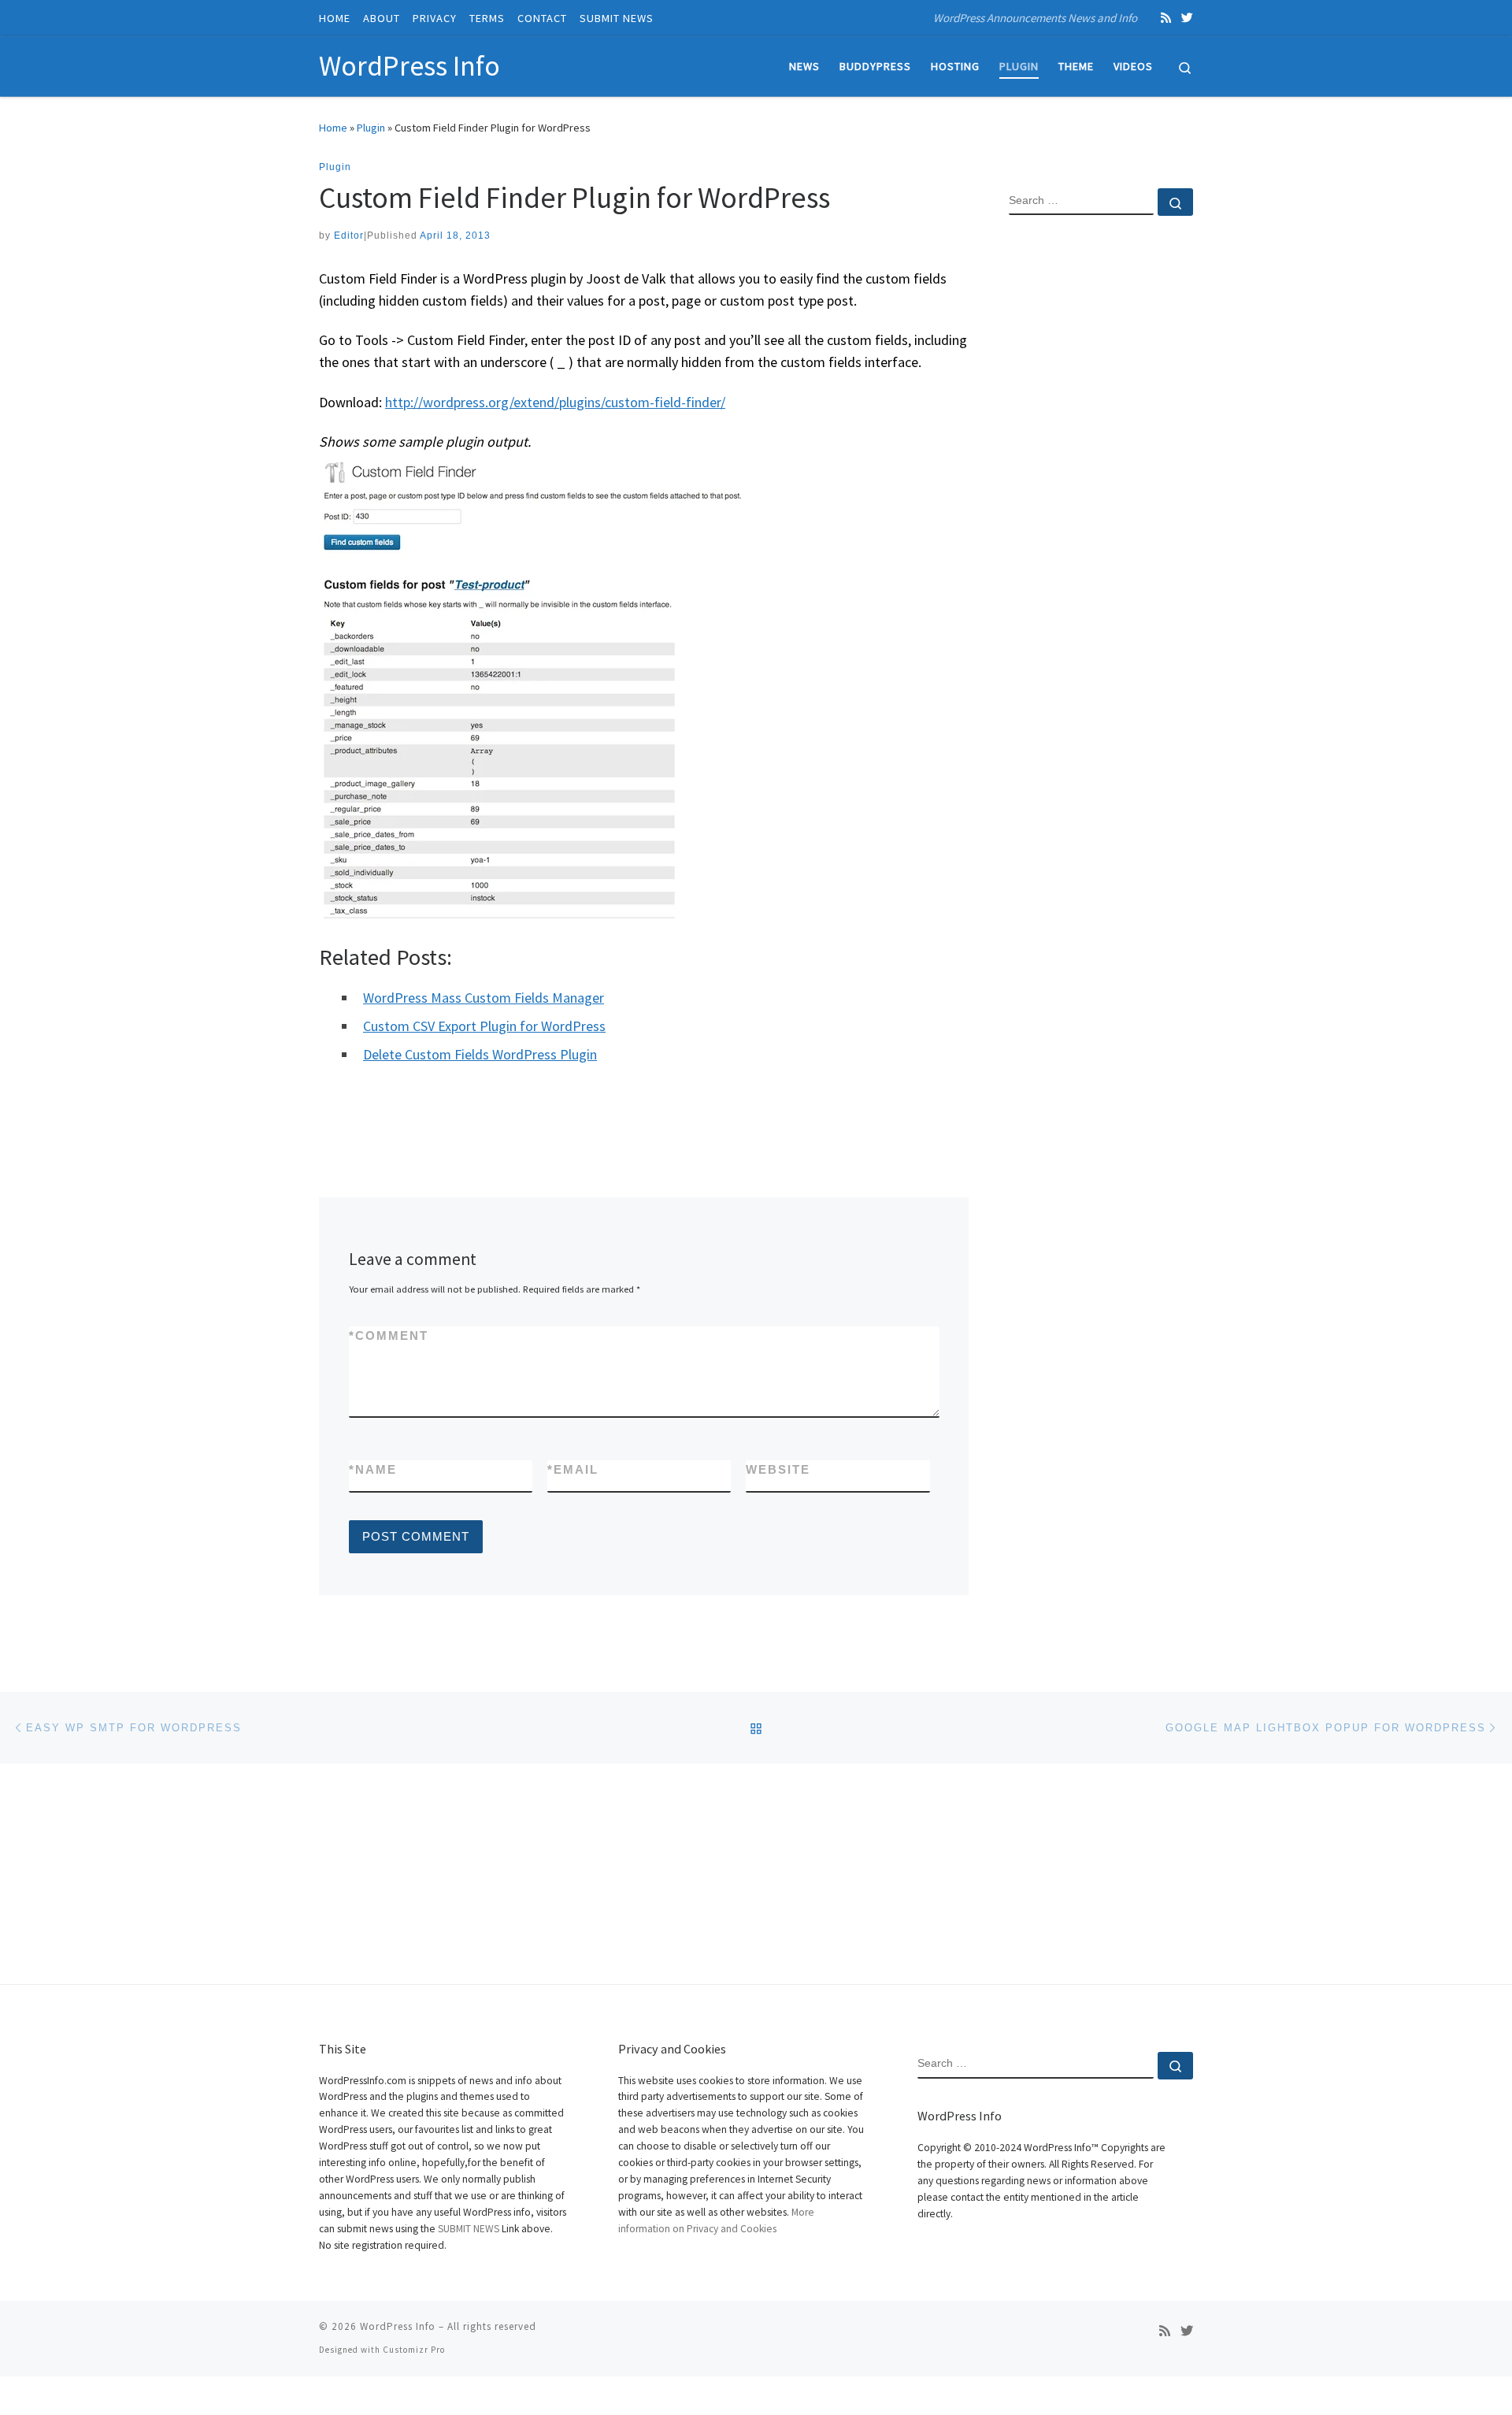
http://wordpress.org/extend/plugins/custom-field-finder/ (555, 402)
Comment (389, 1335)
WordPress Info (398, 2326)
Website (778, 1469)
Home (333, 128)
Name (373, 1469)
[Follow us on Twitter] (1187, 18)
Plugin (371, 128)
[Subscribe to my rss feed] (1166, 18)
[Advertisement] (1101, 483)
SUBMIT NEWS (469, 2229)
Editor (349, 236)
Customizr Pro (414, 2350)
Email (573, 1469)
